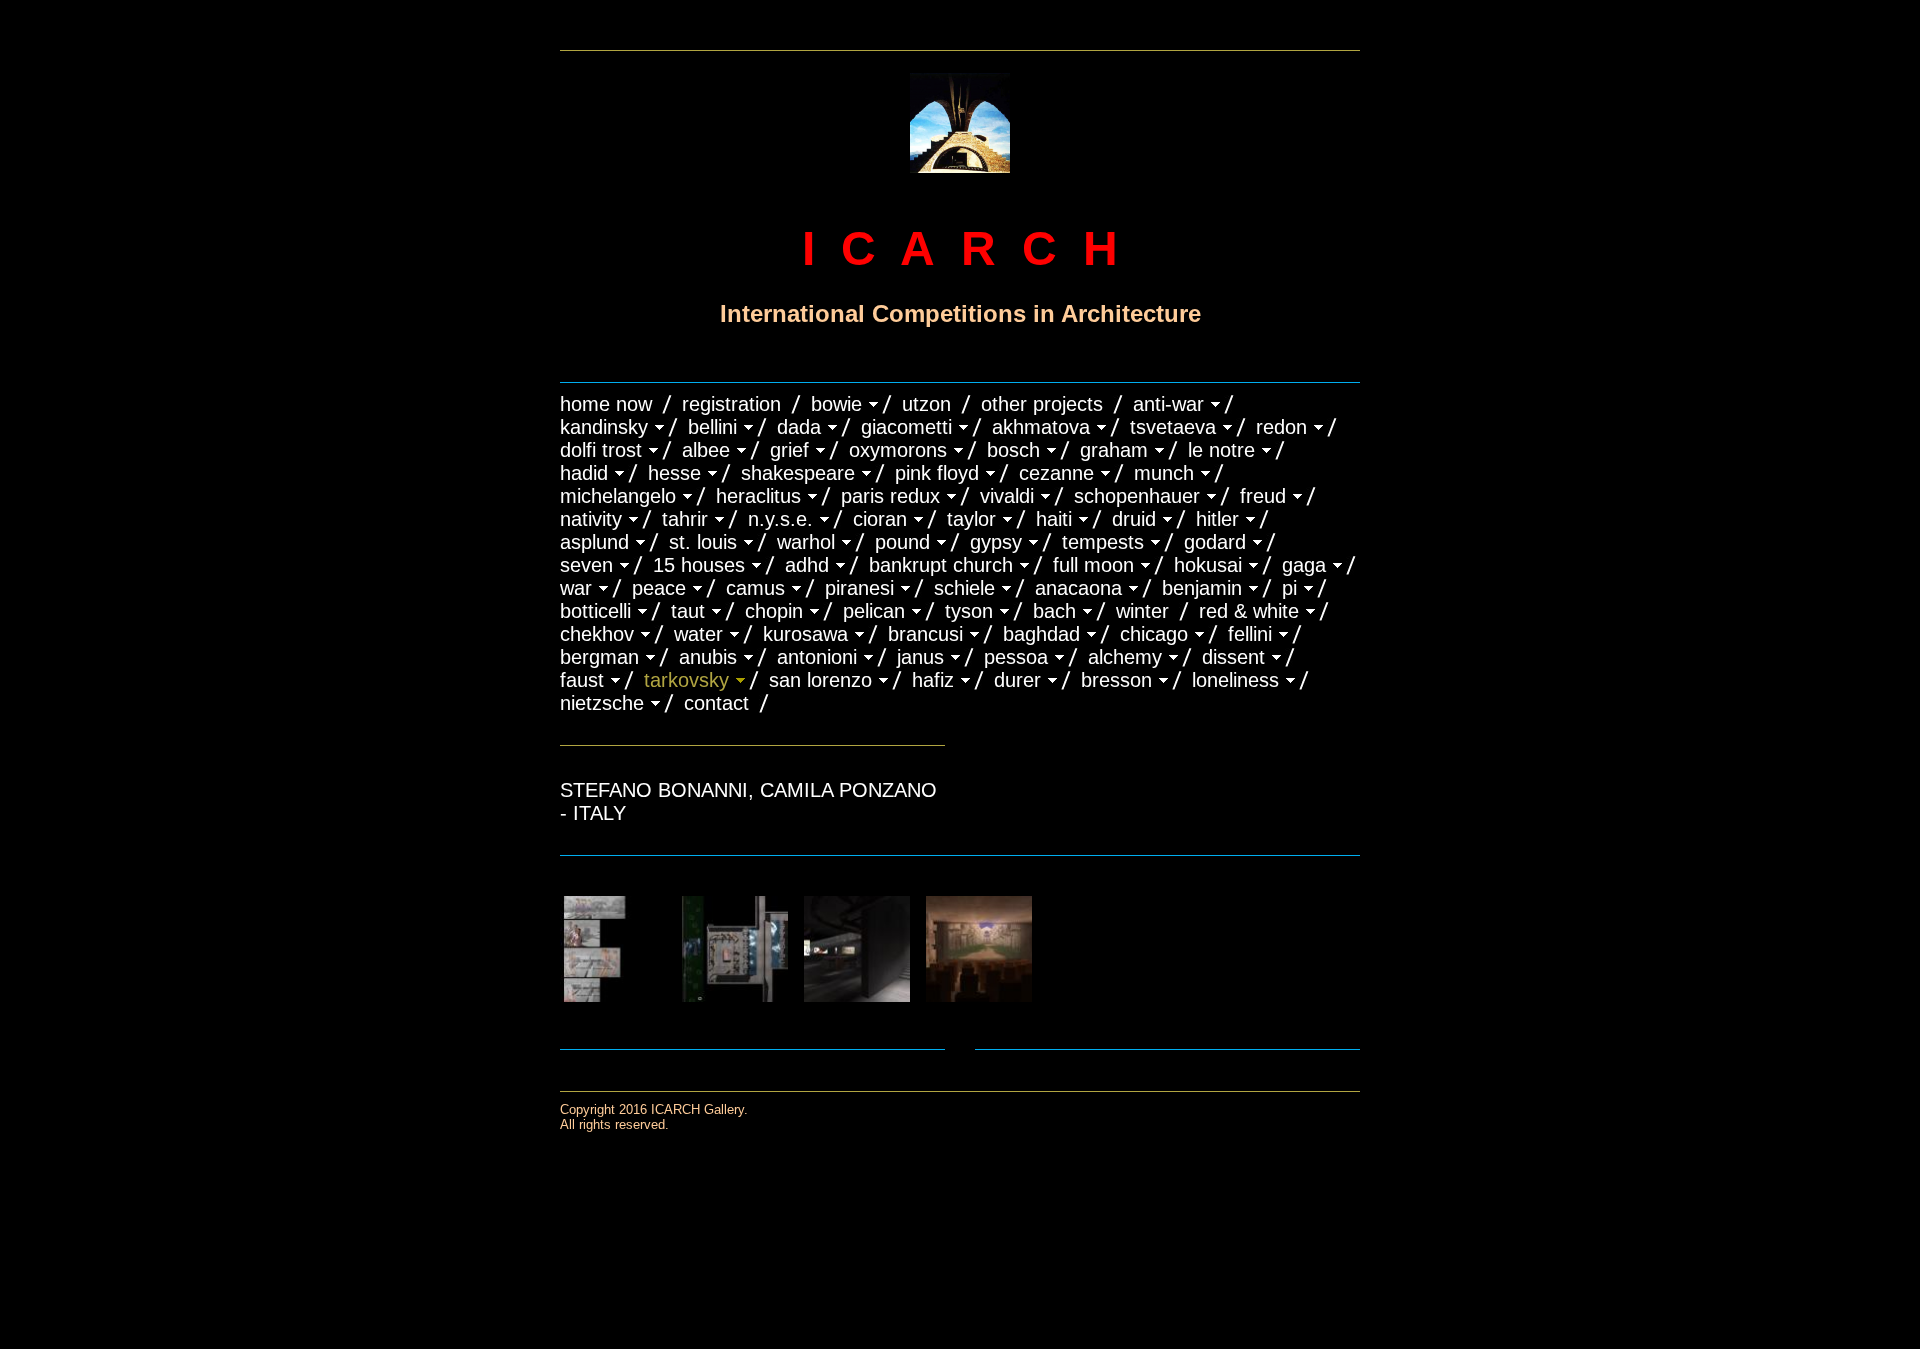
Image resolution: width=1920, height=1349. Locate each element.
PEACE (659, 588)
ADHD (807, 565)
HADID (584, 473)
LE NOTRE (1221, 450)
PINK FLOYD (937, 473)
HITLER (1217, 519)
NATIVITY (591, 519)
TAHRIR (685, 519)
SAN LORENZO (820, 680)
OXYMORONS (898, 450)
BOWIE (836, 404)
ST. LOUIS (703, 542)
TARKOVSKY (686, 680)
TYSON (969, 611)
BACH (1054, 611)
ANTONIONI (817, 657)
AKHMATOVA (1041, 427)
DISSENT (1233, 657)
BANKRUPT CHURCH (941, 565)
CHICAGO (1154, 634)
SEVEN (586, 565)
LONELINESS (1235, 680)
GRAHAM (1114, 450)
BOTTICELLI (595, 611)
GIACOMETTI (906, 427)
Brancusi (925, 634)
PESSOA (1016, 657)
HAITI (1054, 519)
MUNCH (1164, 473)
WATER (698, 634)
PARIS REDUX (890, 496)
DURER (1017, 680)
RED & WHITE (1249, 611)
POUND (902, 542)
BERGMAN (599, 657)
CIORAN (880, 519)
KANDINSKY (604, 427)
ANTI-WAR (1168, 404)
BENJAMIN (1202, 588)
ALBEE (706, 450)
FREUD (1263, 496)
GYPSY (996, 542)
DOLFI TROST (601, 450)
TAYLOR (971, 519)
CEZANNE (1056, 473)
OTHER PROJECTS (1042, 404)
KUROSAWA (805, 634)
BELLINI (712, 427)
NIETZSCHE (602, 703)
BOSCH (1013, 450)
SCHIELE (964, 588)
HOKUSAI (1208, 565)
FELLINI (1250, 634)
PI (1289, 588)
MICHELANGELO (618, 496)
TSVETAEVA (1173, 427)
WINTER (1142, 611)
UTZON (926, 404)
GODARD (1215, 542)
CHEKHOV (597, 634)
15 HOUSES (699, 565)
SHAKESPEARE (798, 473)
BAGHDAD (1041, 634)
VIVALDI (1007, 496)
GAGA (1304, 565)
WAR (576, 588)
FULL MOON (1093, 565)
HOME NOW (606, 404)
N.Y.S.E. (780, 519)
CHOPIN (774, 611)
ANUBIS (708, 657)
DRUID (1134, 519)
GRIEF (789, 450)
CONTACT (716, 703)
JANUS (920, 657)
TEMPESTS (1103, 542)
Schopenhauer (1137, 496)
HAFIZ (933, 680)
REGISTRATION (731, 404)
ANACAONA (1078, 588)
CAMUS (755, 588)
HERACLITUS (758, 496)
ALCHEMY (1125, 657)
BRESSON (1116, 680)
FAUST (582, 680)
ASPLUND (594, 542)
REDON (1281, 427)
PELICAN (874, 611)
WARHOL (806, 542)
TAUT (688, 611)
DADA (799, 427)
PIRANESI (859, 588)
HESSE (674, 473)
